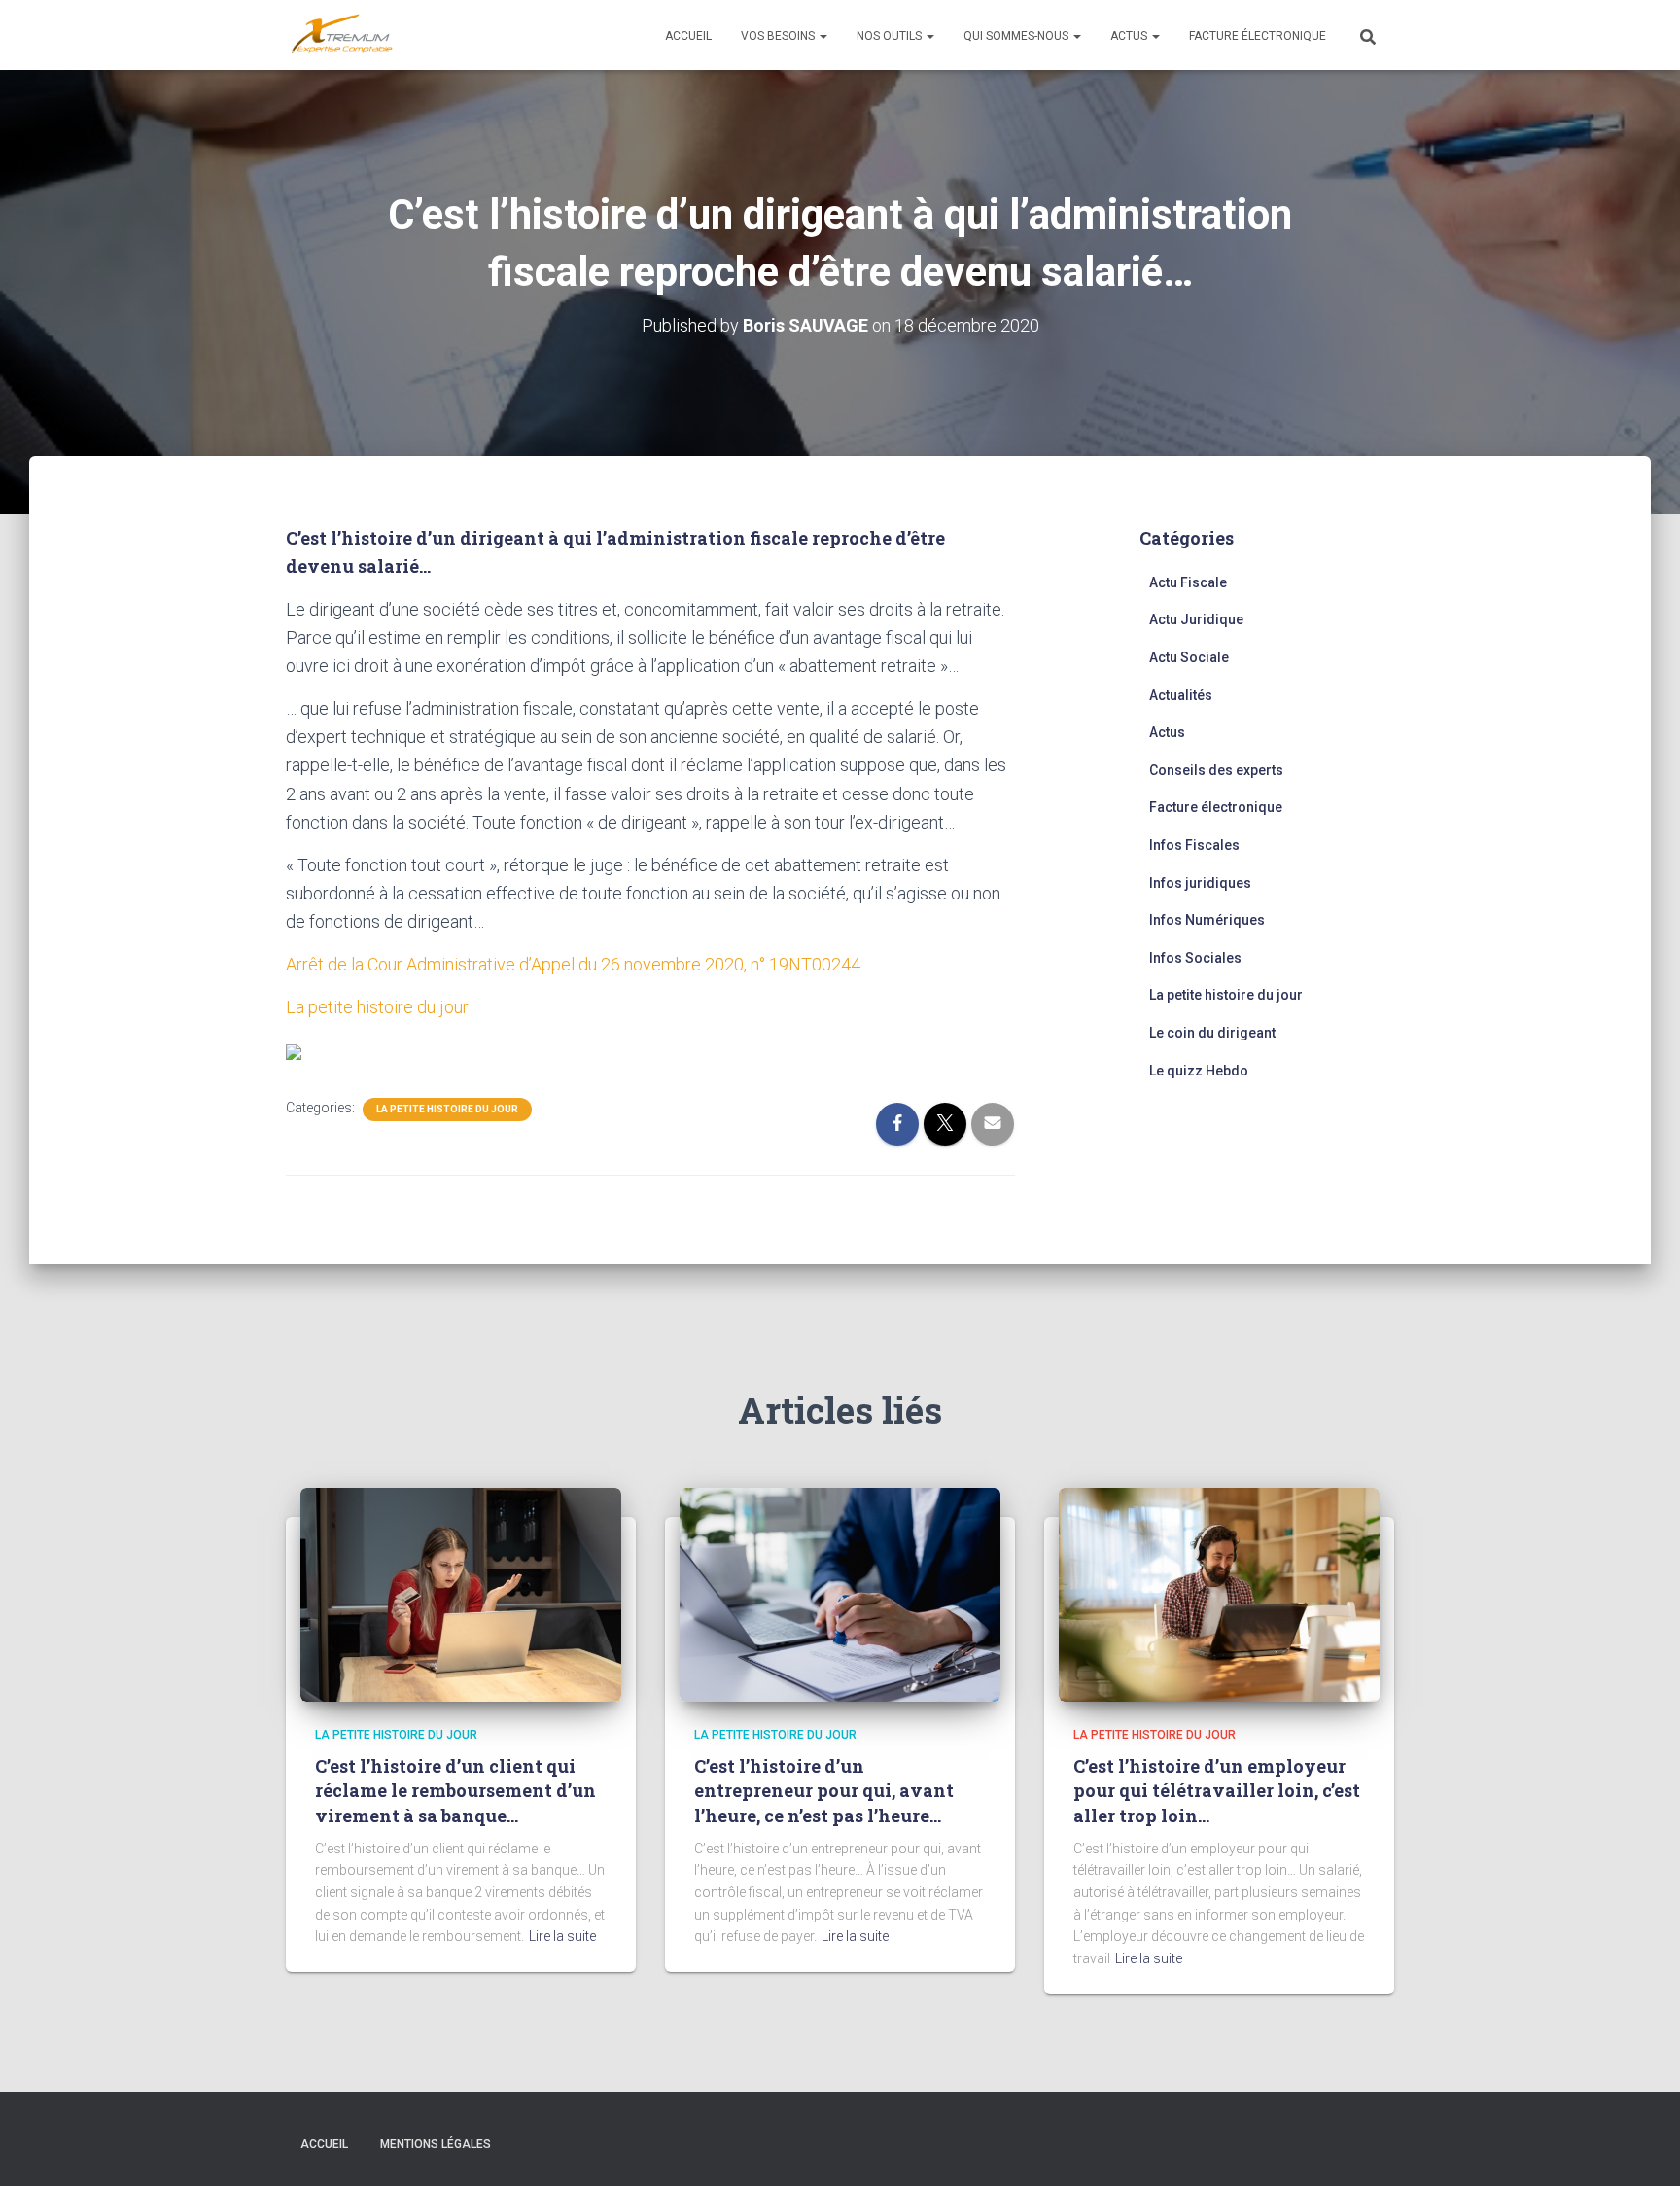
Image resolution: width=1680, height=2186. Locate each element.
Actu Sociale (1189, 657)
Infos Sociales (1195, 958)
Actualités (1181, 695)
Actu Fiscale (1188, 582)
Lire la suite (562, 1936)
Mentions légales (436, 2144)
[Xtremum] (342, 35)
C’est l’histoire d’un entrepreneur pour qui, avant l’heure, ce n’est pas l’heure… (824, 1790)
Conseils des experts (1216, 770)
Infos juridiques (1200, 883)
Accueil (688, 36)
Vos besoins (779, 36)
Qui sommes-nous (1017, 36)
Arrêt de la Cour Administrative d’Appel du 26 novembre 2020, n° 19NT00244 (573, 964)
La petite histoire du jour (377, 1007)
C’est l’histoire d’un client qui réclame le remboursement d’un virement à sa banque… (455, 1790)
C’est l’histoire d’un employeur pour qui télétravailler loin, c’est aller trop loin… (1217, 1790)
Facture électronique (1258, 36)
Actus (1130, 36)
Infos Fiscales (1194, 845)
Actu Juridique (1196, 619)
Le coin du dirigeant (1212, 1033)
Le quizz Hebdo (1199, 1071)
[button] (822, 36)
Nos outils (891, 36)
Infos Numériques (1207, 920)
